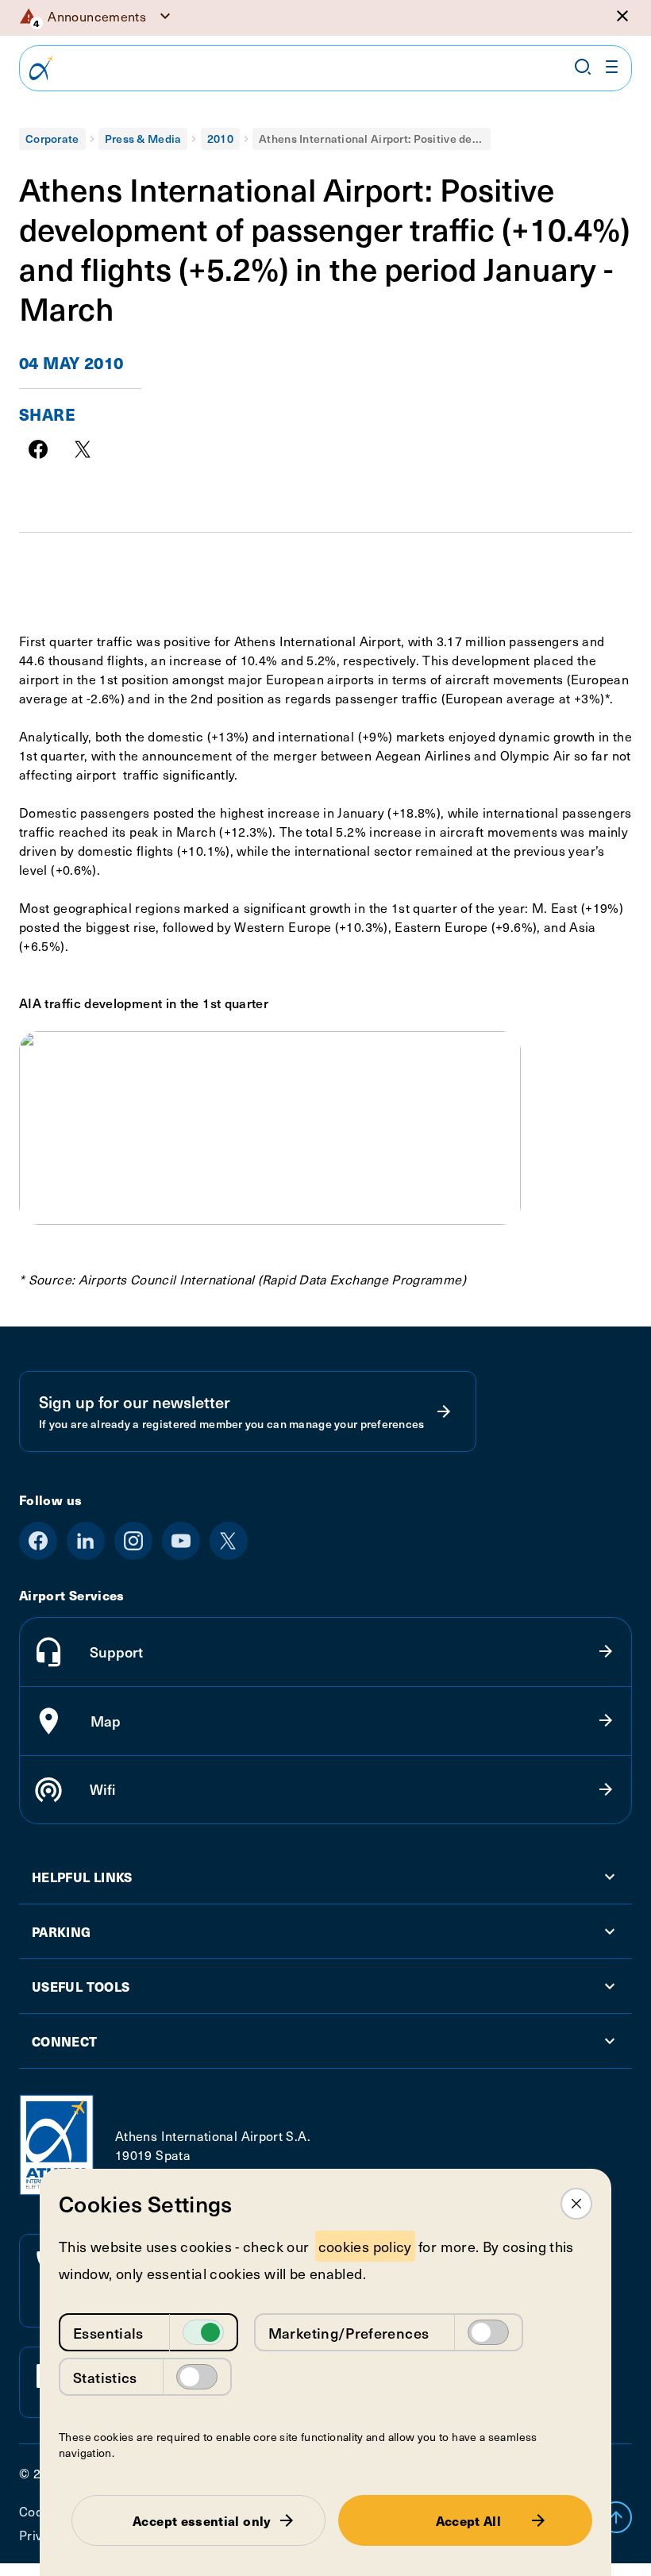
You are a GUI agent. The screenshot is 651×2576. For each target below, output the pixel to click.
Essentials (108, 2333)
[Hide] (622, 16)
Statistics (105, 2377)
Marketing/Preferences (349, 2333)
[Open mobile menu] (612, 67)
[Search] (583, 67)
